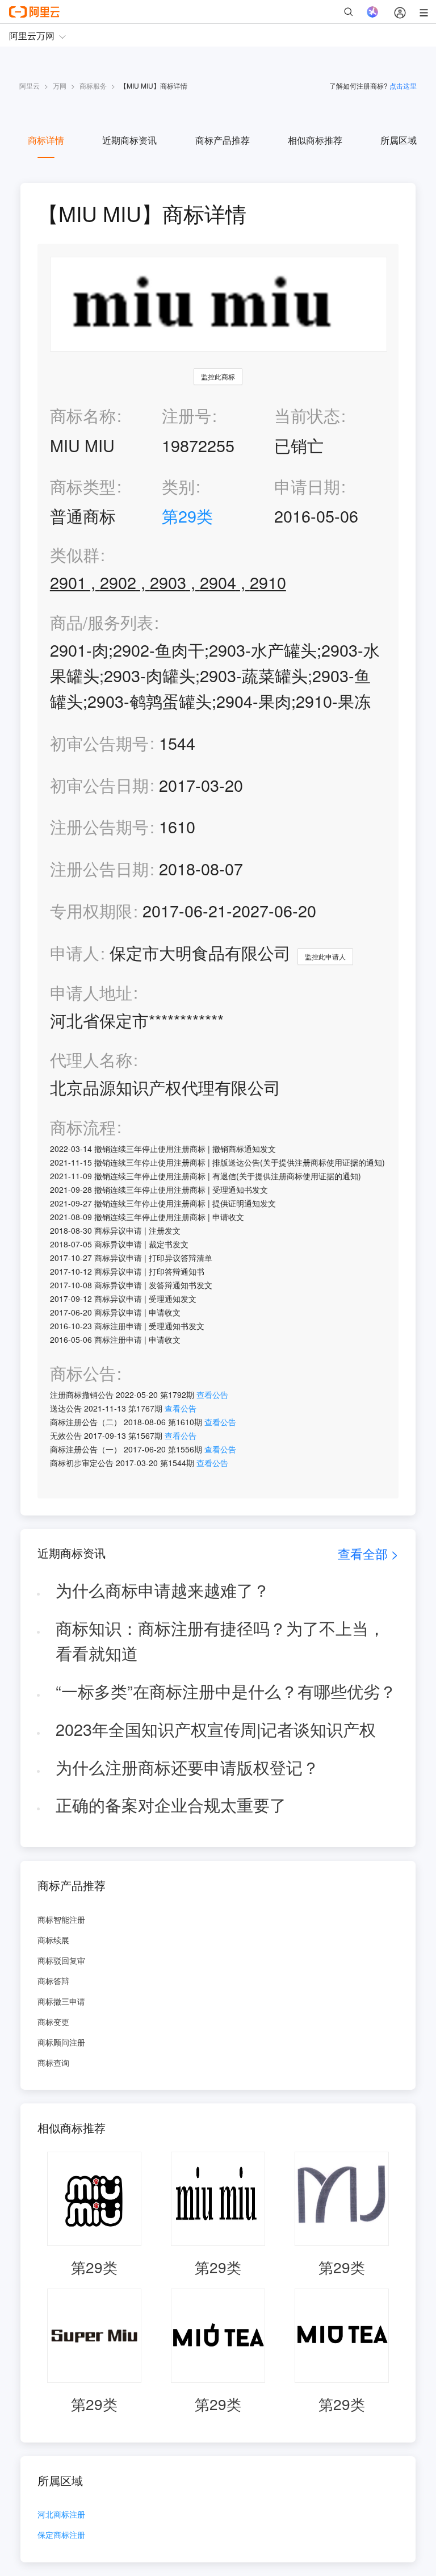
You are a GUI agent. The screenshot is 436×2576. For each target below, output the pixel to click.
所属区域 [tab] (399, 140)
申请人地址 (91, 993)
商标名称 (83, 415)
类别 (178, 486)
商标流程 (83, 1127)
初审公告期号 (99, 743)
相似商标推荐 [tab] (315, 140)
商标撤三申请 (61, 2001)
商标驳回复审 (61, 1960)
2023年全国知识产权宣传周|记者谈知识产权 (216, 1729)
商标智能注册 (61, 1919)
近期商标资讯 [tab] (129, 140)
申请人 (75, 952)
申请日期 (307, 486)
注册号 (186, 415)
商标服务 (93, 85)
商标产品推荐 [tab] (223, 140)
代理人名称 (91, 1060)
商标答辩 (53, 1981)
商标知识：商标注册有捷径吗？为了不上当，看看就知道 (220, 1640)
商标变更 (53, 2022)
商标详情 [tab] (46, 140)
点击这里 (403, 85)
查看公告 (212, 1395)
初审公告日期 (99, 785)
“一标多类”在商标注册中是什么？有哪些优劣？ (226, 1691)
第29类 (187, 515)
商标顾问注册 (61, 2042)
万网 (60, 85)
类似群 (75, 555)
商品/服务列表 (102, 622)
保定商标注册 (61, 2535)
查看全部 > (368, 1553)
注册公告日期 (99, 868)
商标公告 (83, 1373)
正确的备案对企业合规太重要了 (171, 1804)
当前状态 (307, 415)
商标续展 (53, 1940)
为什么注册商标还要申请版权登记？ (187, 1767)
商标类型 (83, 486)
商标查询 (53, 2063)
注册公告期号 (99, 826)
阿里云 (30, 85)
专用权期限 (91, 910)
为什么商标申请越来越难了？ (163, 1590)
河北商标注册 (61, 2515)
